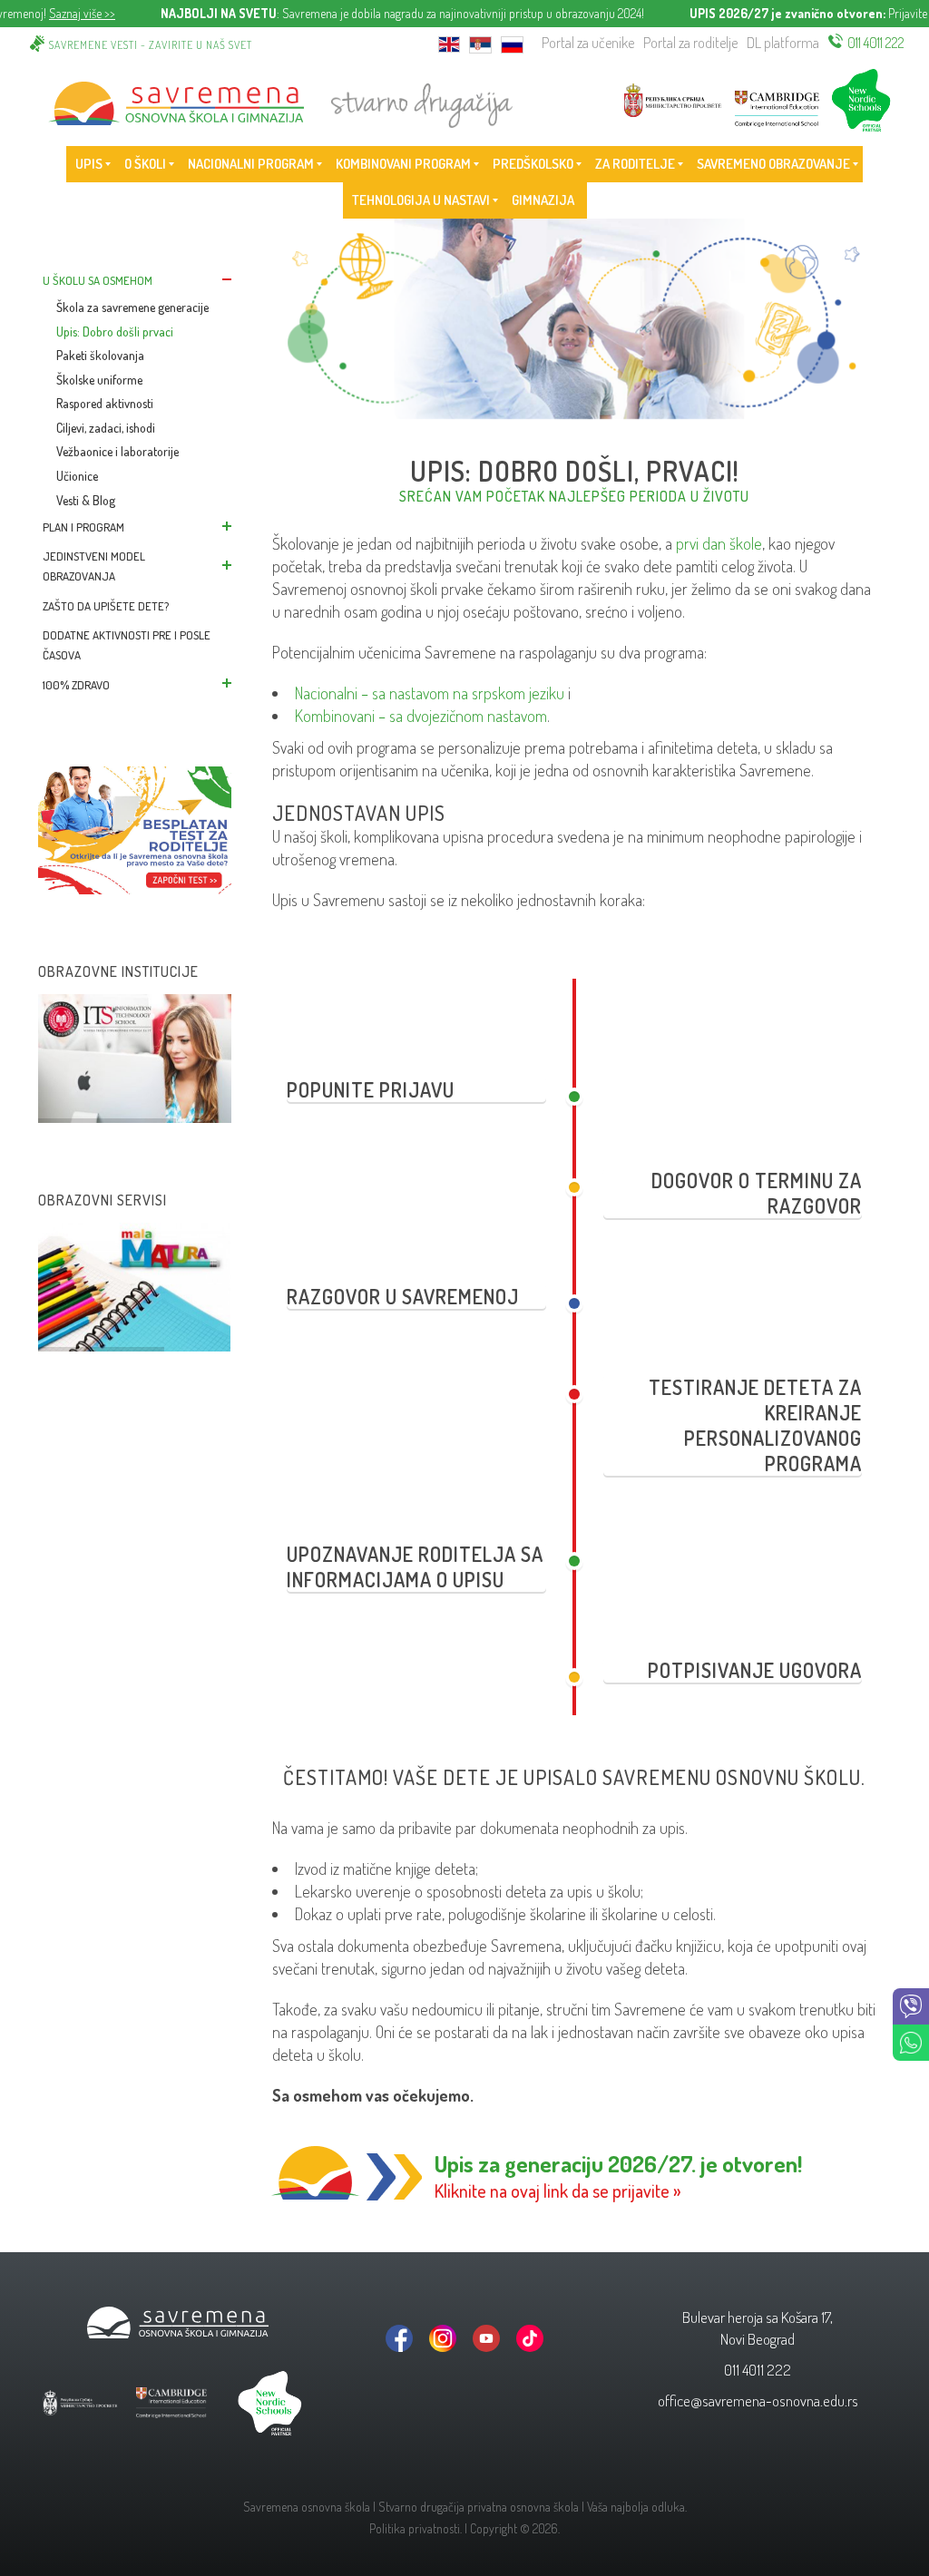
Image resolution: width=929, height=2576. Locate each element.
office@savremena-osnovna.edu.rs (758, 2400)
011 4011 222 (876, 43)
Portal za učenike (588, 43)
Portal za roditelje (690, 43)
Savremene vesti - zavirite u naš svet (151, 45)
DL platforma (783, 43)
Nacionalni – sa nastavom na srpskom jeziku (430, 693)
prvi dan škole (719, 543)
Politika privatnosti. (416, 2528)
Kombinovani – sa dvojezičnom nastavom (421, 716)
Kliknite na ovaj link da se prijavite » (558, 2191)
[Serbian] (480, 43)
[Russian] (512, 43)
